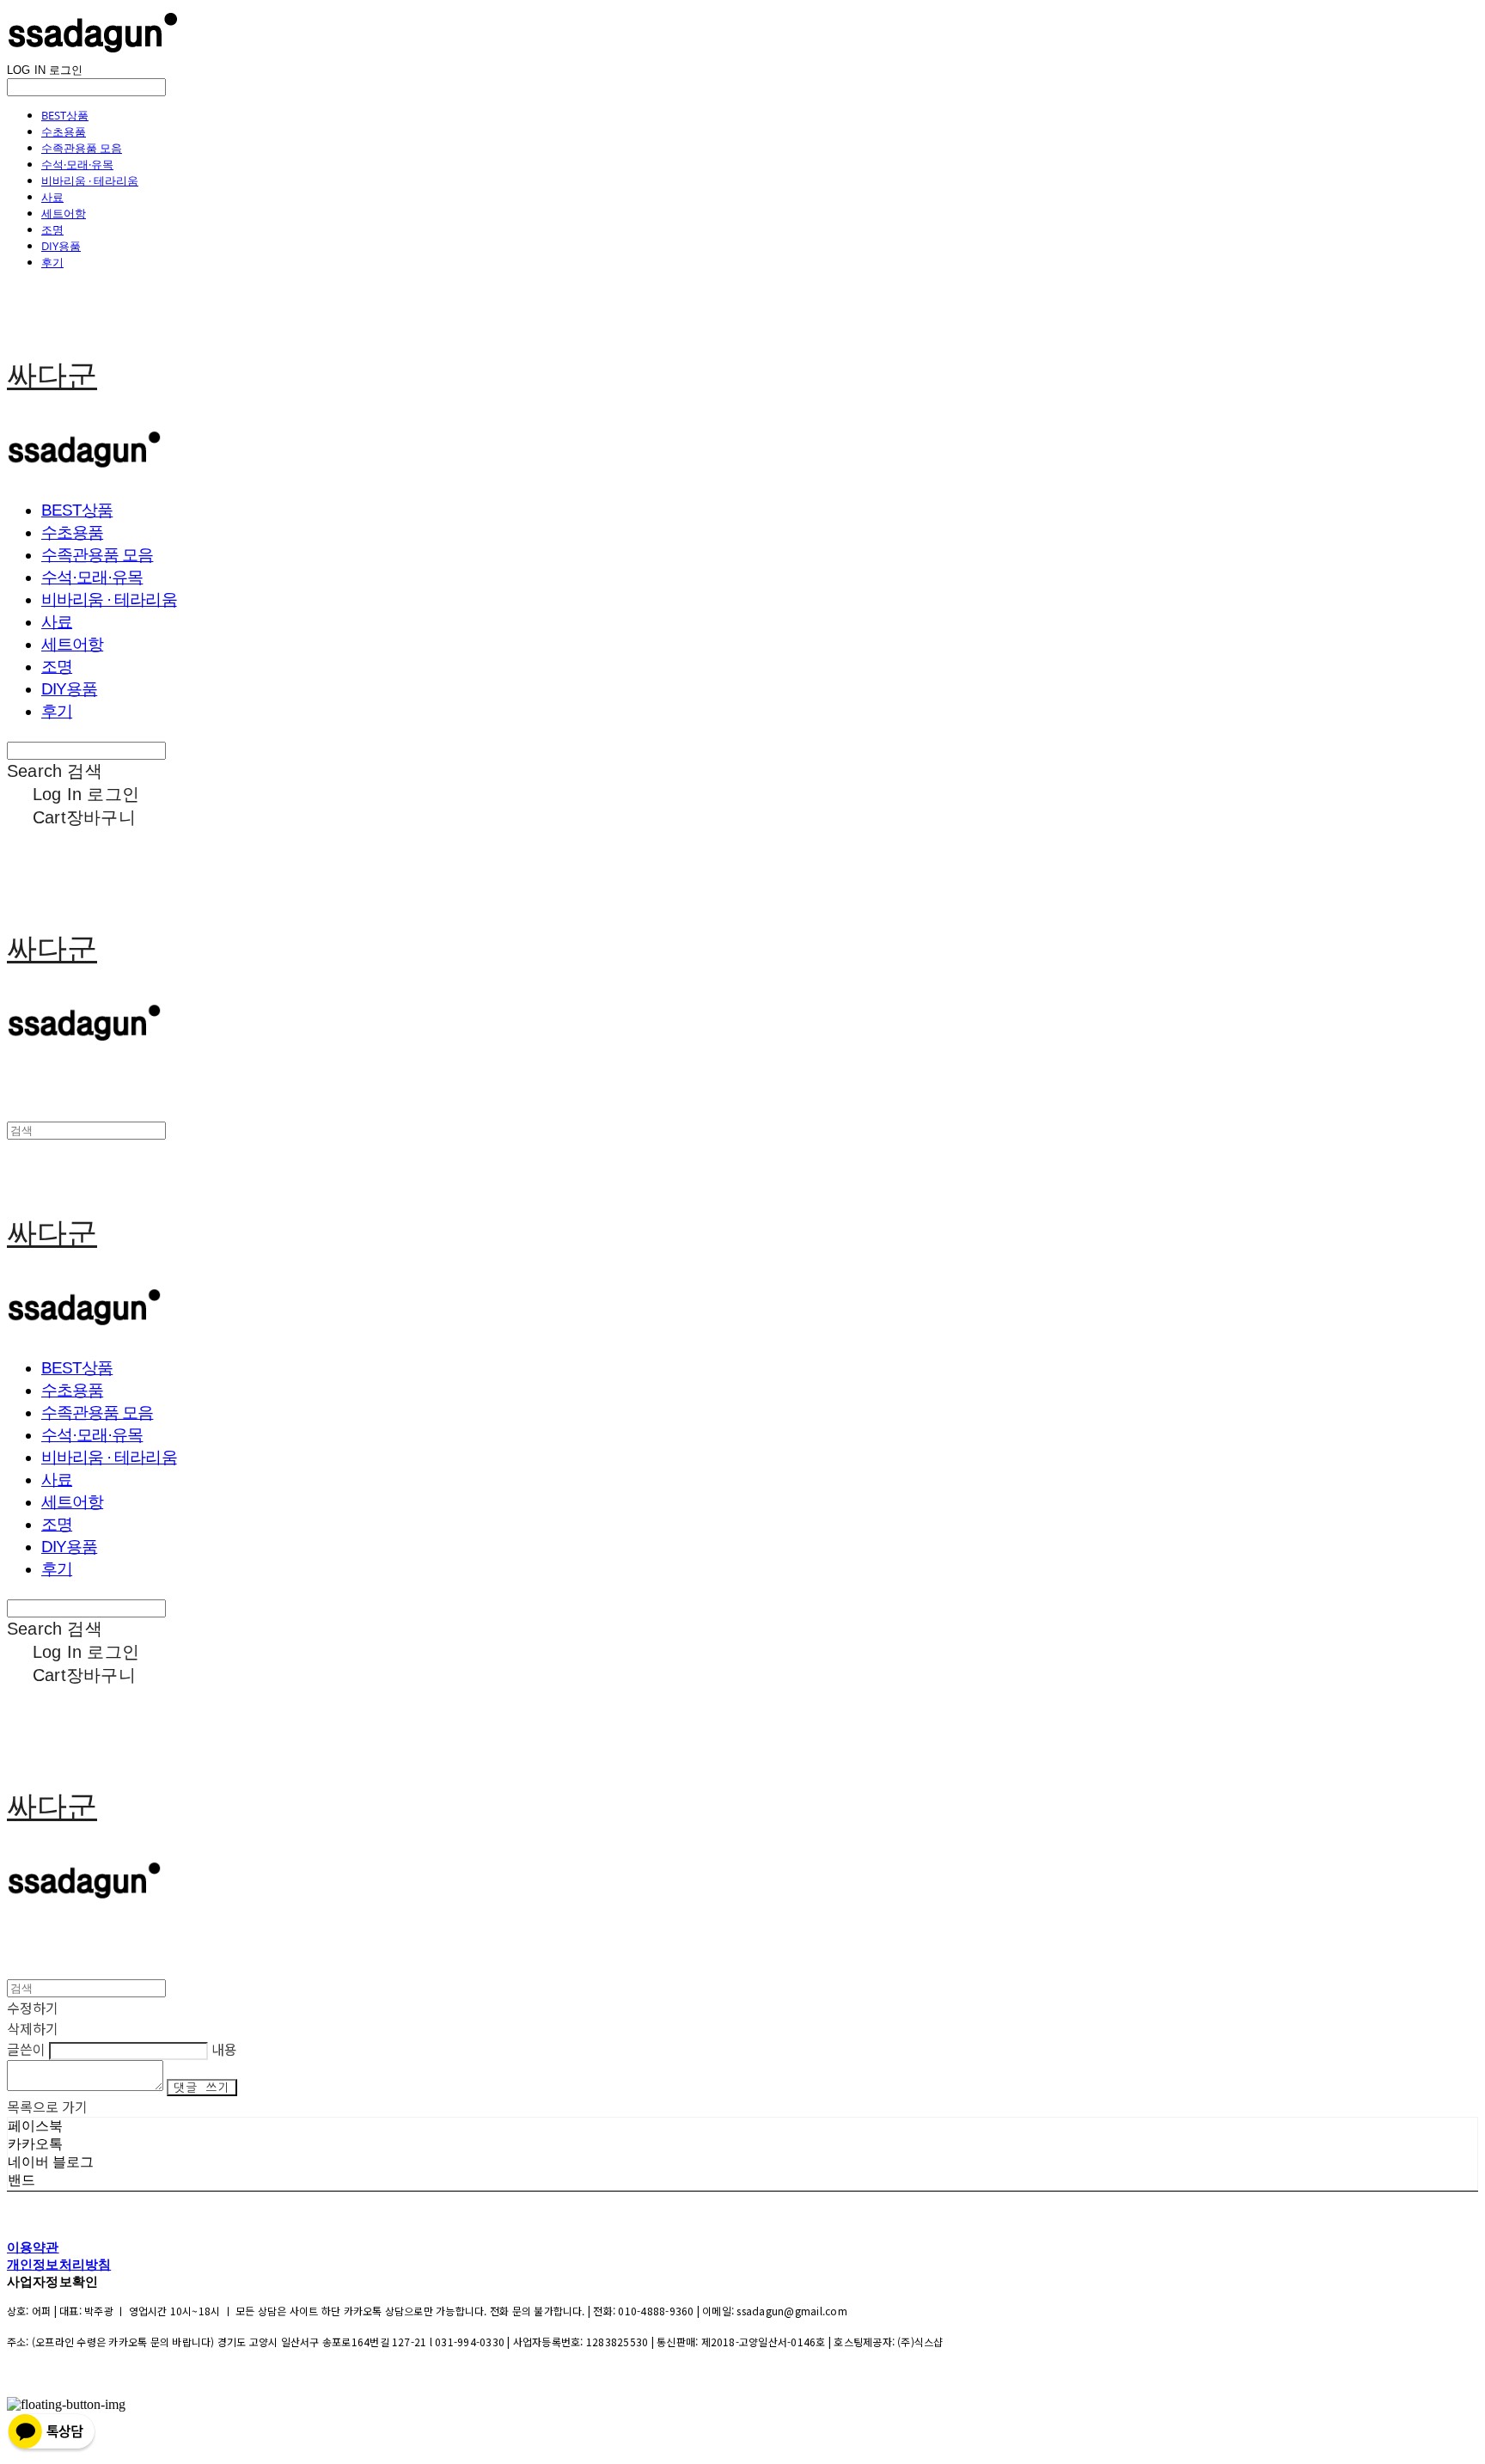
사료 (52, 197)
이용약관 (33, 2247)
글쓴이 (26, 2049)
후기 (52, 262)
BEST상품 (65, 115)
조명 (52, 229)
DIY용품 (61, 246)
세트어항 (64, 213)
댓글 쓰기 (202, 2088)
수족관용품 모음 (82, 148)
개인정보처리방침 (59, 2264)
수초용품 (64, 131)
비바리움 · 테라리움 (90, 180)
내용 (224, 2049)
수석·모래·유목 (77, 164)
